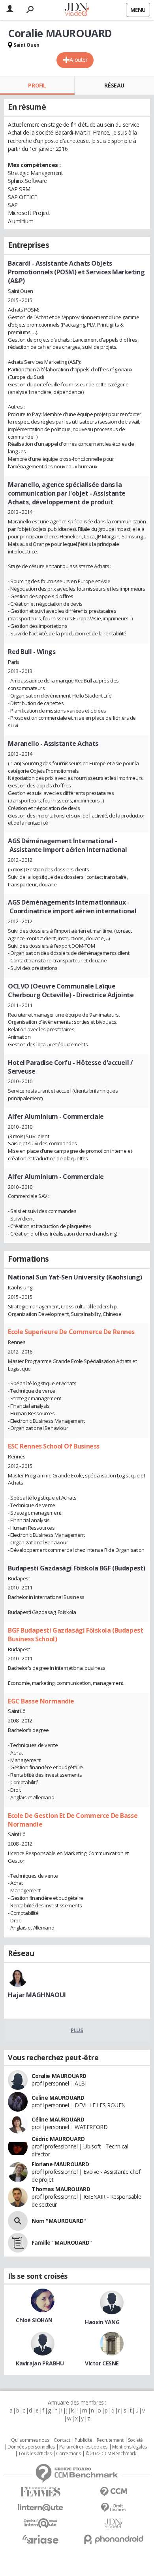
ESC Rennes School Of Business (54, 1446)
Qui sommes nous (30, 2440)
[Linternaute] (40, 2508)
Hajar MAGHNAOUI (37, 1995)
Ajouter (78, 60)
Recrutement (110, 2440)
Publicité (83, 2440)
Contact (62, 2440)
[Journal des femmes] (40, 2492)
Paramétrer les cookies (83, 2447)
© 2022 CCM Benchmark (111, 2454)
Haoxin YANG (102, 2322)
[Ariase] (40, 2539)
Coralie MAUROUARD (59, 2076)
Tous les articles (35, 2454)
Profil (37, 85)
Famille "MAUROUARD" (62, 2242)
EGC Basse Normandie (41, 1701)
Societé (135, 2440)
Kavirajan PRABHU (40, 2363)
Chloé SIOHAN (34, 2320)
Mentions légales (130, 2447)
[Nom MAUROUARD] (18, 2221)
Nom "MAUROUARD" (59, 2221)
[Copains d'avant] (40, 2523)
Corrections (68, 2454)
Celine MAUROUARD (58, 2098)
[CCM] (114, 2492)
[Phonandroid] (114, 2539)
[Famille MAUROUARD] (18, 2243)
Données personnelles (31, 2447)
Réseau (114, 85)
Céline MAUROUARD (58, 2119)
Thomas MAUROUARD (61, 2189)
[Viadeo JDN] (114, 2524)
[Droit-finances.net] (114, 2508)
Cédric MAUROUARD (58, 2139)
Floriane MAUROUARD (60, 2164)
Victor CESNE (102, 2363)
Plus (77, 2030)
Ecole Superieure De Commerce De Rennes (71, 1332)
